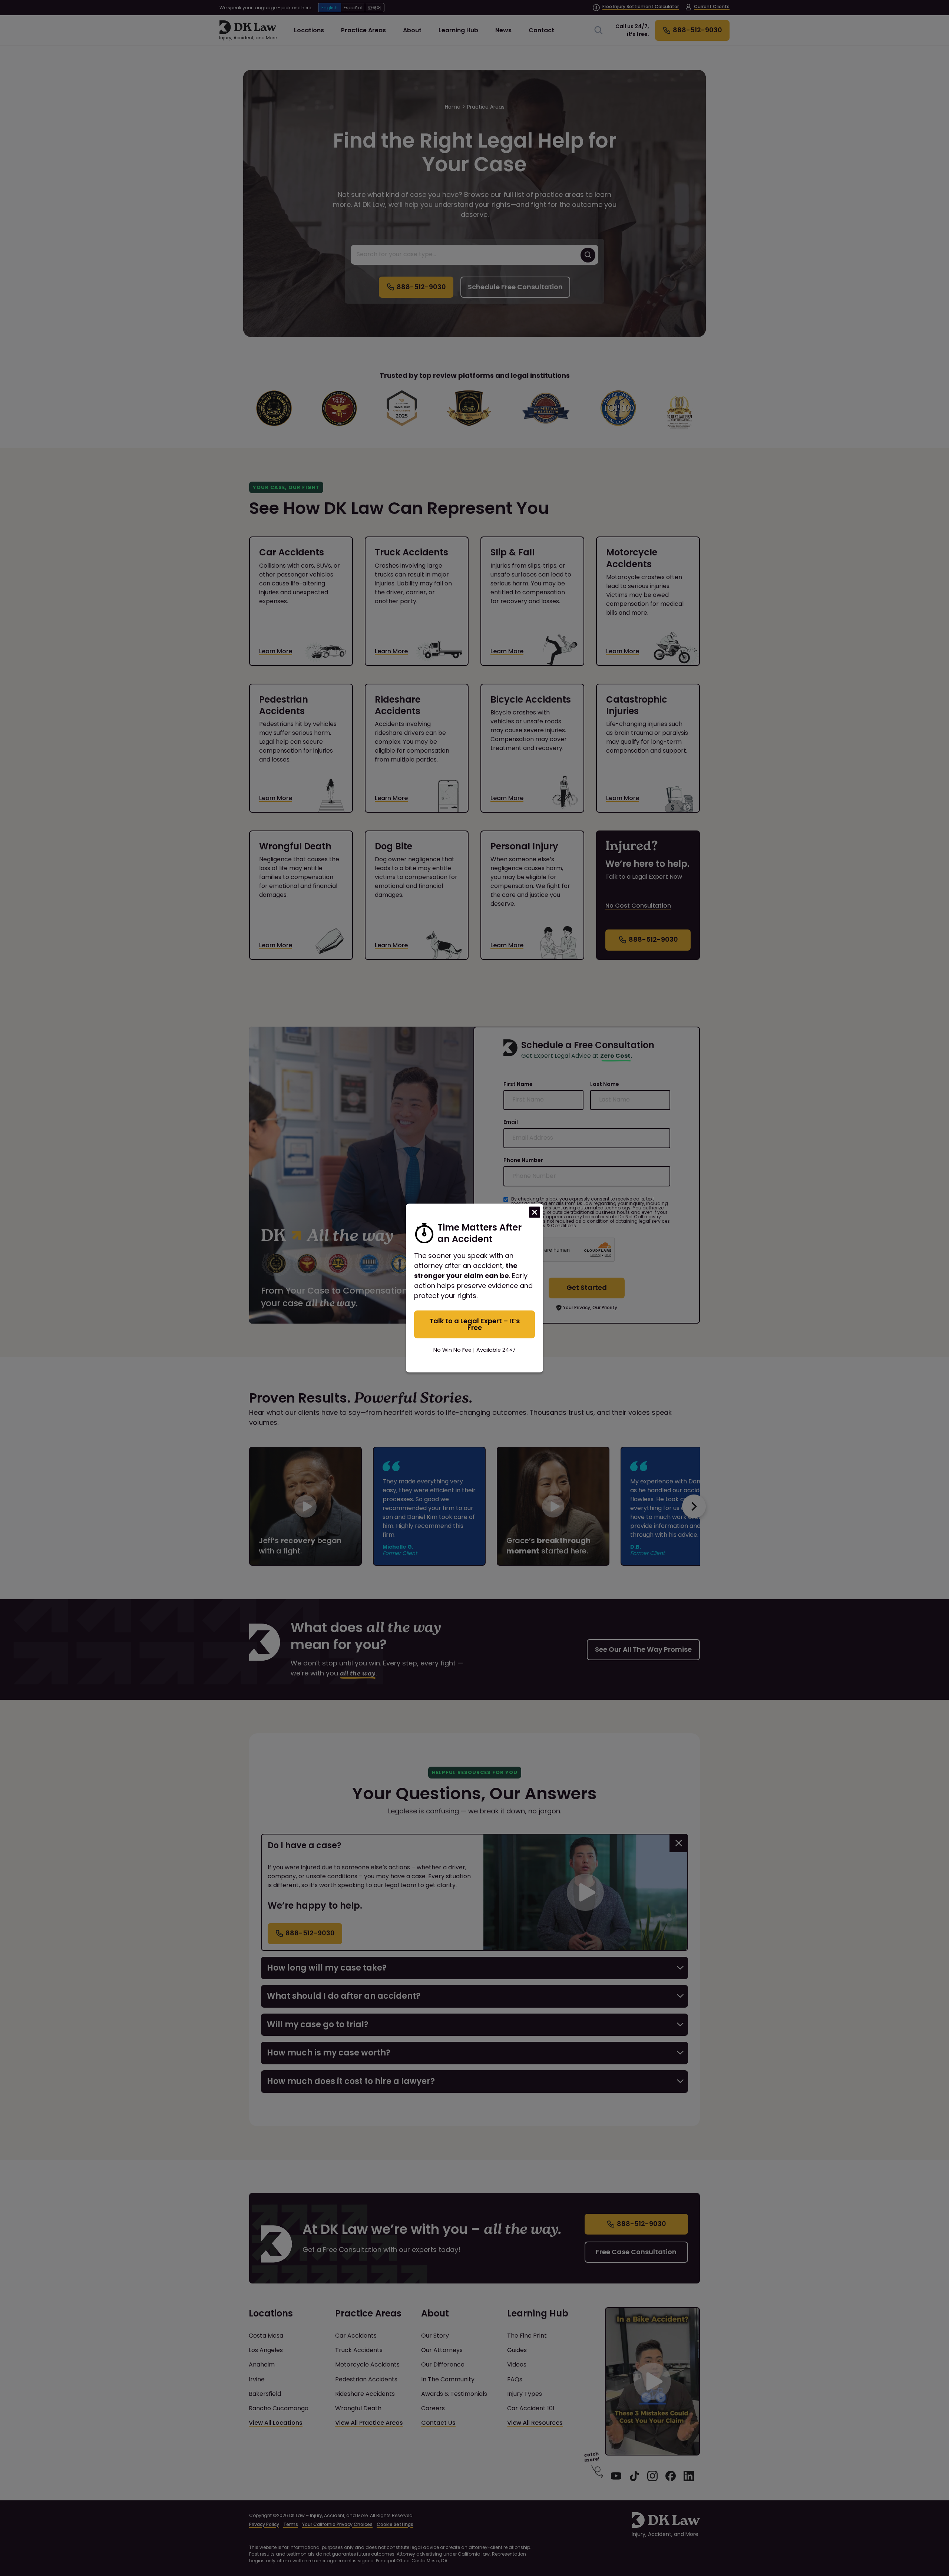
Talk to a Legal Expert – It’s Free (474, 1324)
